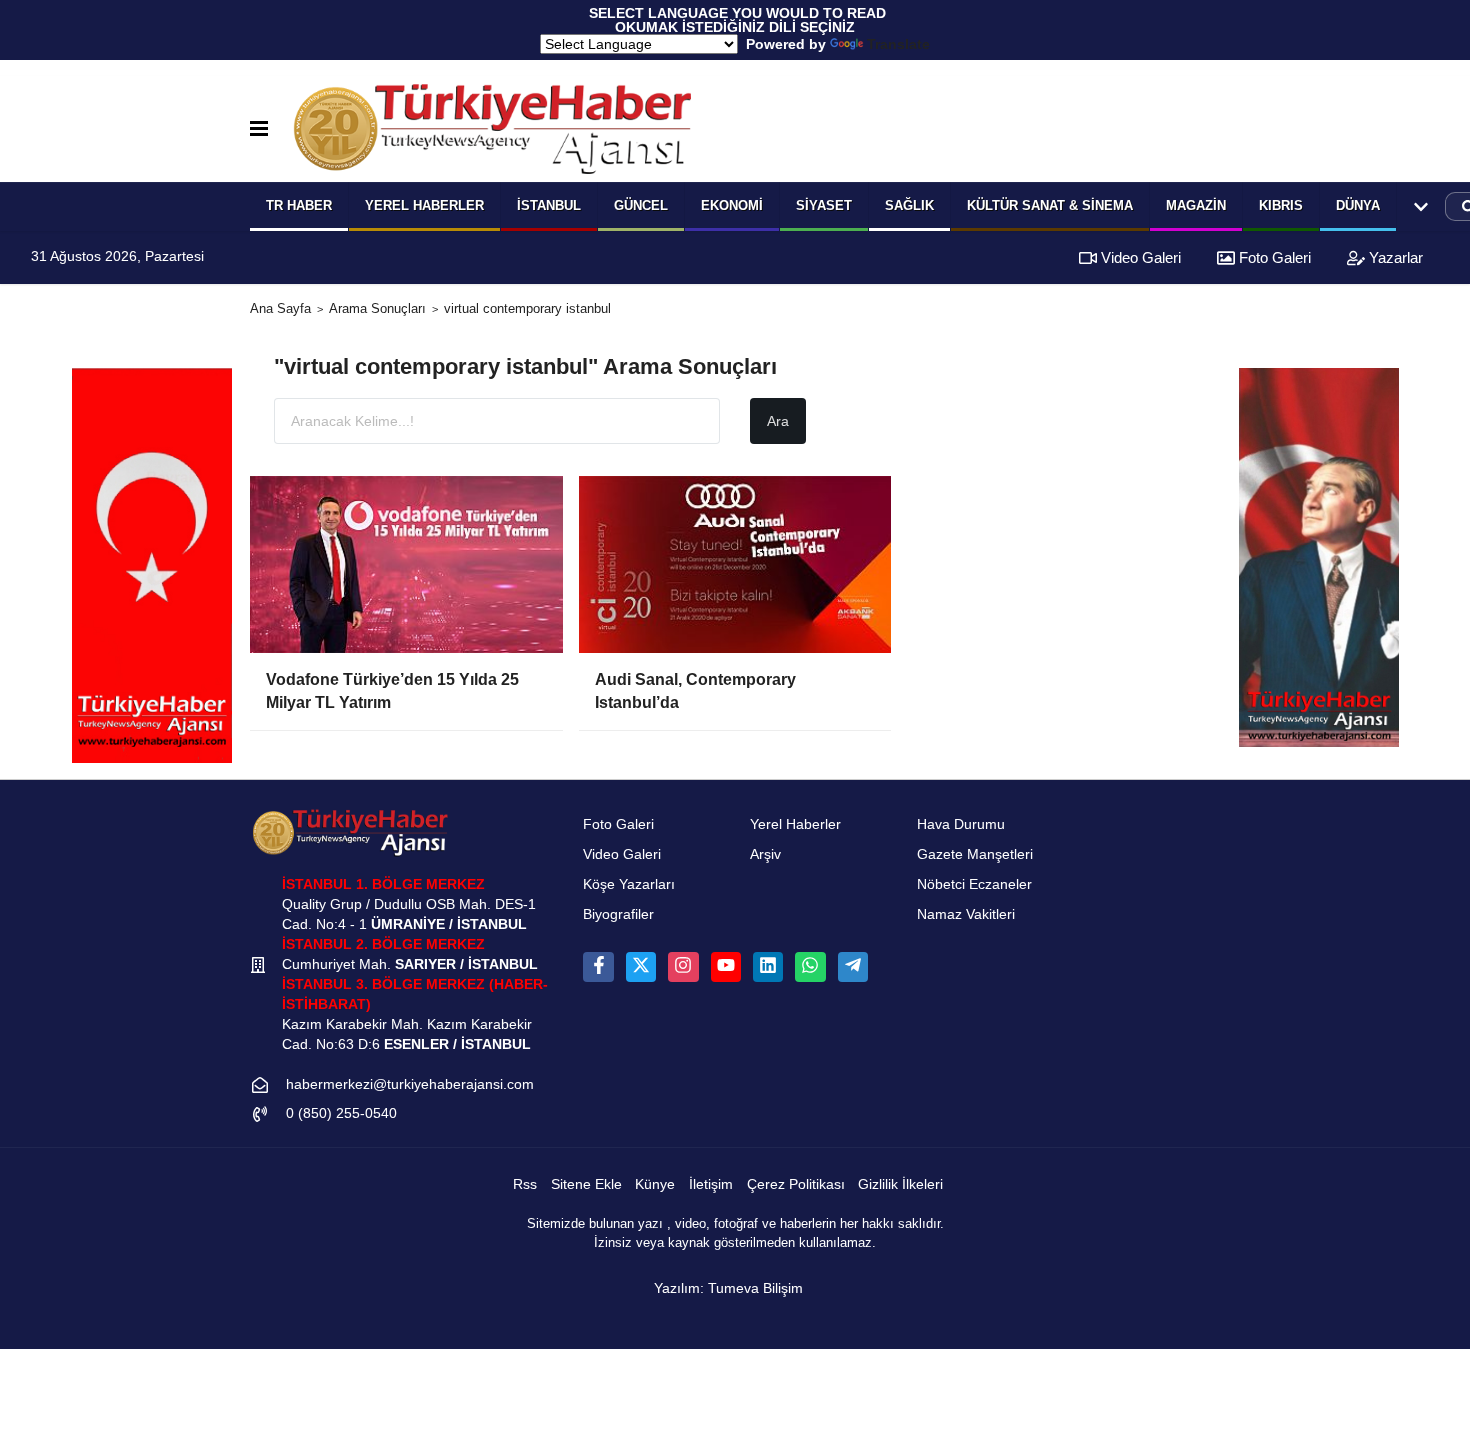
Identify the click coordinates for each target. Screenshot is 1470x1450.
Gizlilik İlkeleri (900, 1184)
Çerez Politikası (796, 1184)
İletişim (711, 1184)
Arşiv (765, 854)
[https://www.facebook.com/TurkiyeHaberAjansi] (598, 967)
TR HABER (299, 205)
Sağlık (909, 205)
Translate (898, 44)
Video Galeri (1139, 257)
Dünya (1358, 205)
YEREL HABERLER (424, 205)
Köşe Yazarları (629, 884)
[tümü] (1421, 207)
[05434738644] (810, 967)
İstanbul (549, 205)
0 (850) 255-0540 (341, 1113)
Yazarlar (1394, 257)
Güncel (641, 205)
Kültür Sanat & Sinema (1050, 205)
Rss (525, 1184)
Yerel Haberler (795, 824)
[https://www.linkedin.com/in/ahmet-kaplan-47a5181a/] (768, 967)
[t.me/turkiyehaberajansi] (853, 967)
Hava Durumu (961, 824)
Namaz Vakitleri (966, 914)
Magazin (1196, 205)
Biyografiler (618, 914)
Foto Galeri (1273, 257)
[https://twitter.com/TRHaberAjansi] (641, 967)
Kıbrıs (1281, 205)
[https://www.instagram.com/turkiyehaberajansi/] (683, 967)
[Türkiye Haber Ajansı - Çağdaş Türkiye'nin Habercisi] (492, 129)
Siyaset (824, 205)
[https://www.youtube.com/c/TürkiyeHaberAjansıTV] (726, 967)
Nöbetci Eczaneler (974, 884)
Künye (655, 1184)
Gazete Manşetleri (975, 854)
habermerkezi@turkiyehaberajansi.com (410, 1084)
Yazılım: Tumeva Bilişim (728, 1288)
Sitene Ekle (586, 1184)
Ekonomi (732, 205)
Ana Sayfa (280, 308)
